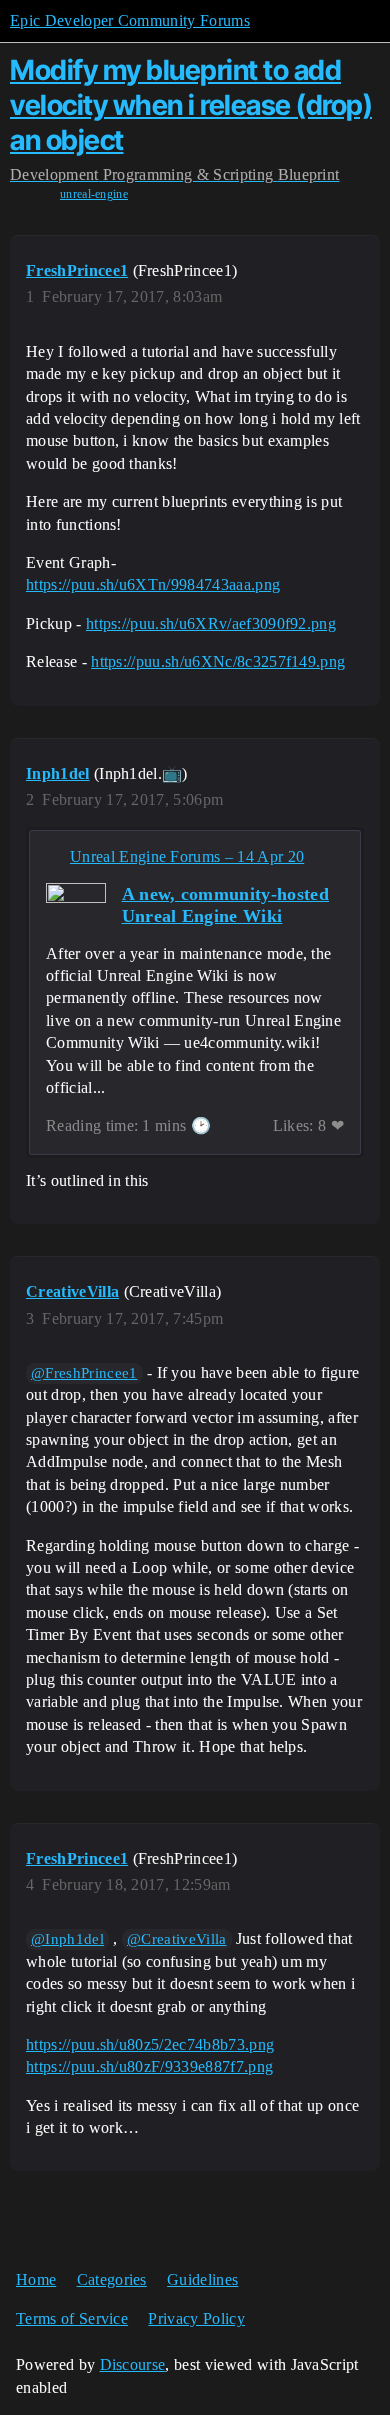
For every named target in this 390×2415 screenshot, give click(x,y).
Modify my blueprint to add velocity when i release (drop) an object (191, 105)
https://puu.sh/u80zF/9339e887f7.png (149, 2066)
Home (36, 2279)
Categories (112, 2279)
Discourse (133, 2364)
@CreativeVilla (176, 1939)
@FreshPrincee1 (84, 1373)
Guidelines (202, 2279)
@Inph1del (67, 1939)
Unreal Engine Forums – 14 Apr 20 (187, 856)
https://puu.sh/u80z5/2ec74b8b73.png (150, 2044)
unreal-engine (94, 194)
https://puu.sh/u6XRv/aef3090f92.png (211, 623)
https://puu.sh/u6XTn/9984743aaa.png (153, 584)
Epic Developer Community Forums (130, 20)
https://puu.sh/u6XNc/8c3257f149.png (218, 661)
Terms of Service (72, 2318)
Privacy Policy (196, 2318)
